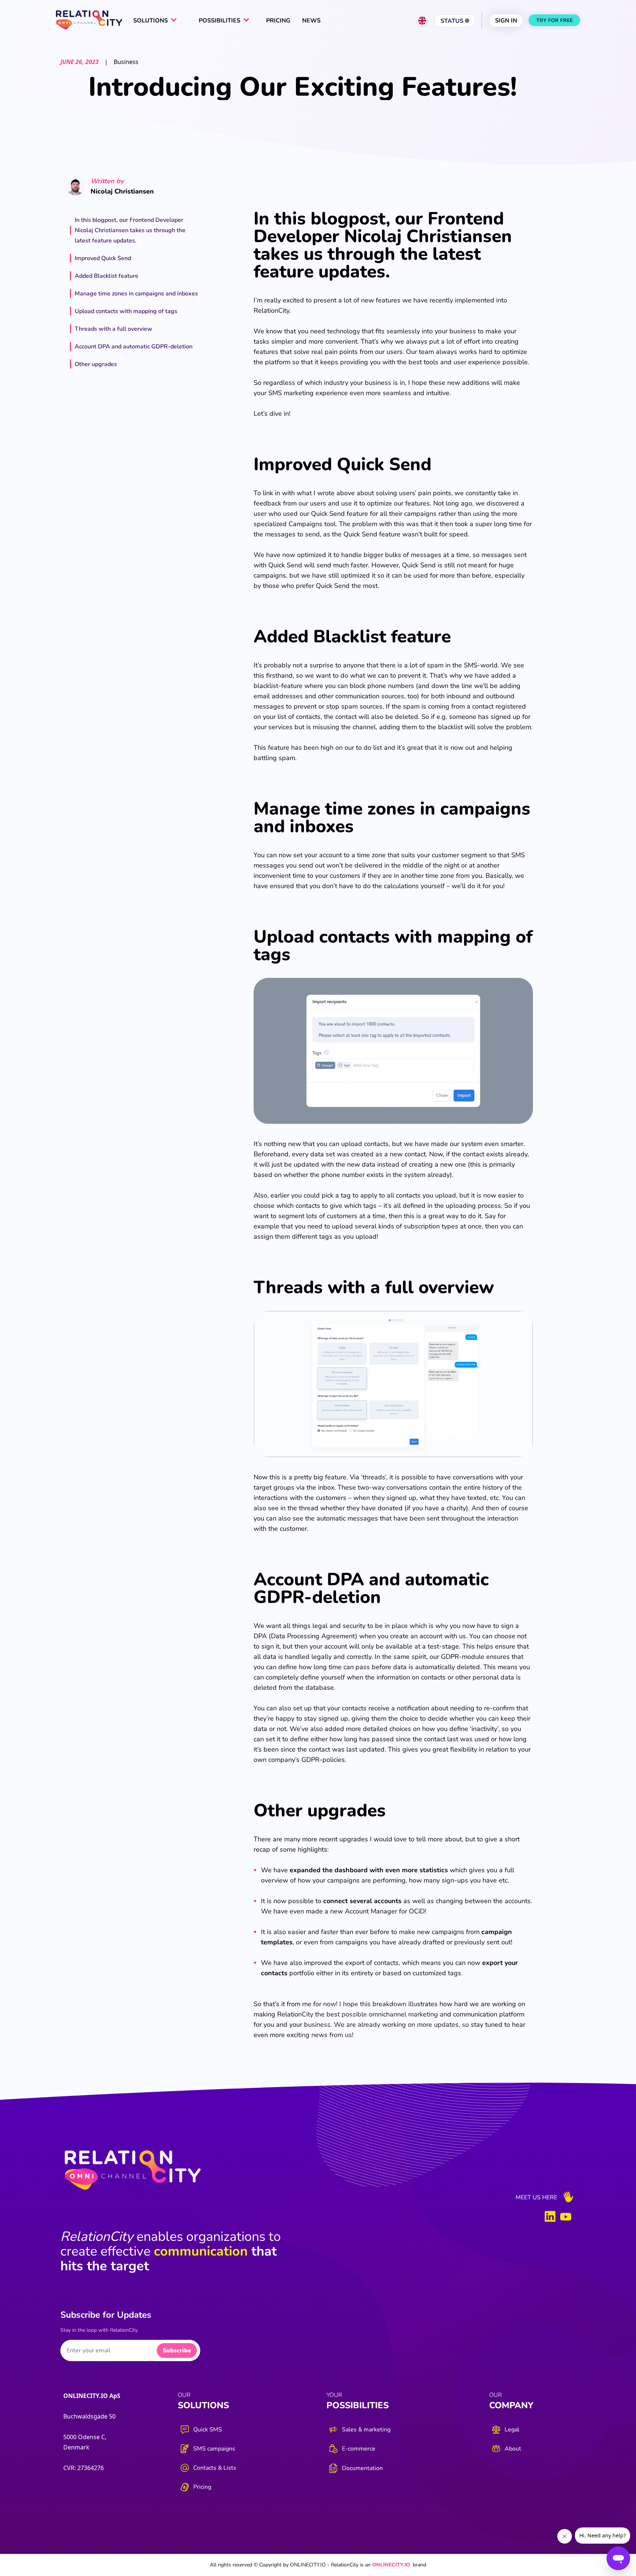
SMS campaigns (214, 2449)
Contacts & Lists (215, 2468)
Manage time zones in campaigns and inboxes (136, 294)
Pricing (202, 2487)
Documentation (362, 2468)
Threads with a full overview (114, 329)
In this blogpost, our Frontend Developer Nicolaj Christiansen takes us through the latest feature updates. (130, 230)
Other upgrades (96, 364)
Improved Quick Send (103, 258)
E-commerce (359, 2449)
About (513, 2449)
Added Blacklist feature (107, 276)
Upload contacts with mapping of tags (126, 311)
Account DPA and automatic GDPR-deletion (134, 347)
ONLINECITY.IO (391, 2565)
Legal (512, 2430)
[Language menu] (422, 21)
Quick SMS (208, 2430)
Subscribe (177, 2350)
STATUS (453, 21)
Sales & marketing (366, 2430)
